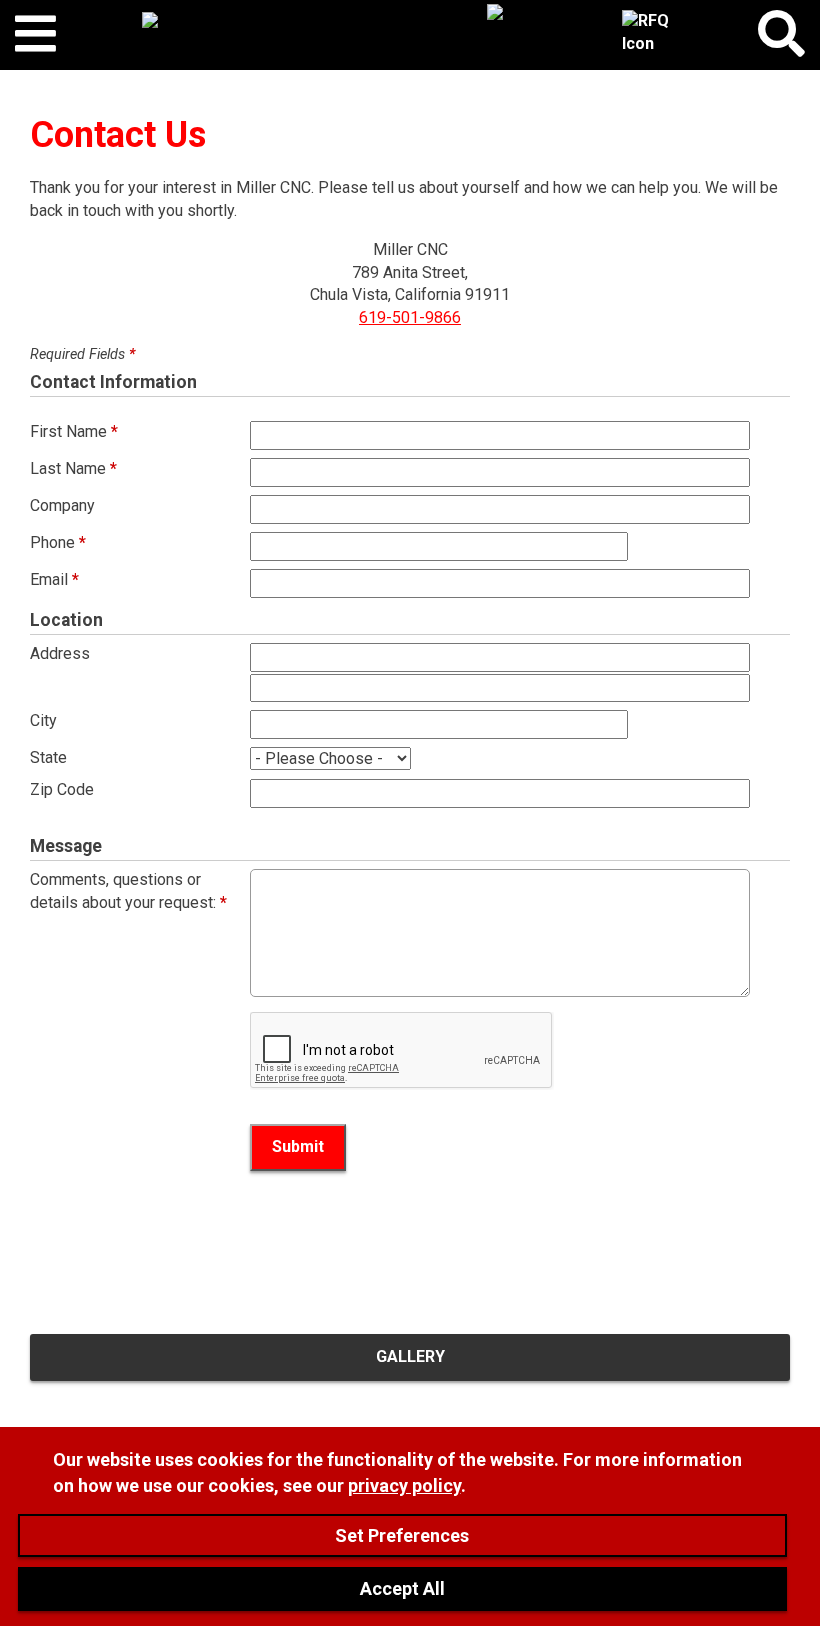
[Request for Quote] (647, 35)
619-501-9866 (410, 317)
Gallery (410, 1356)
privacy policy (404, 1485)
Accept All (402, 1588)
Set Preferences (402, 1535)
